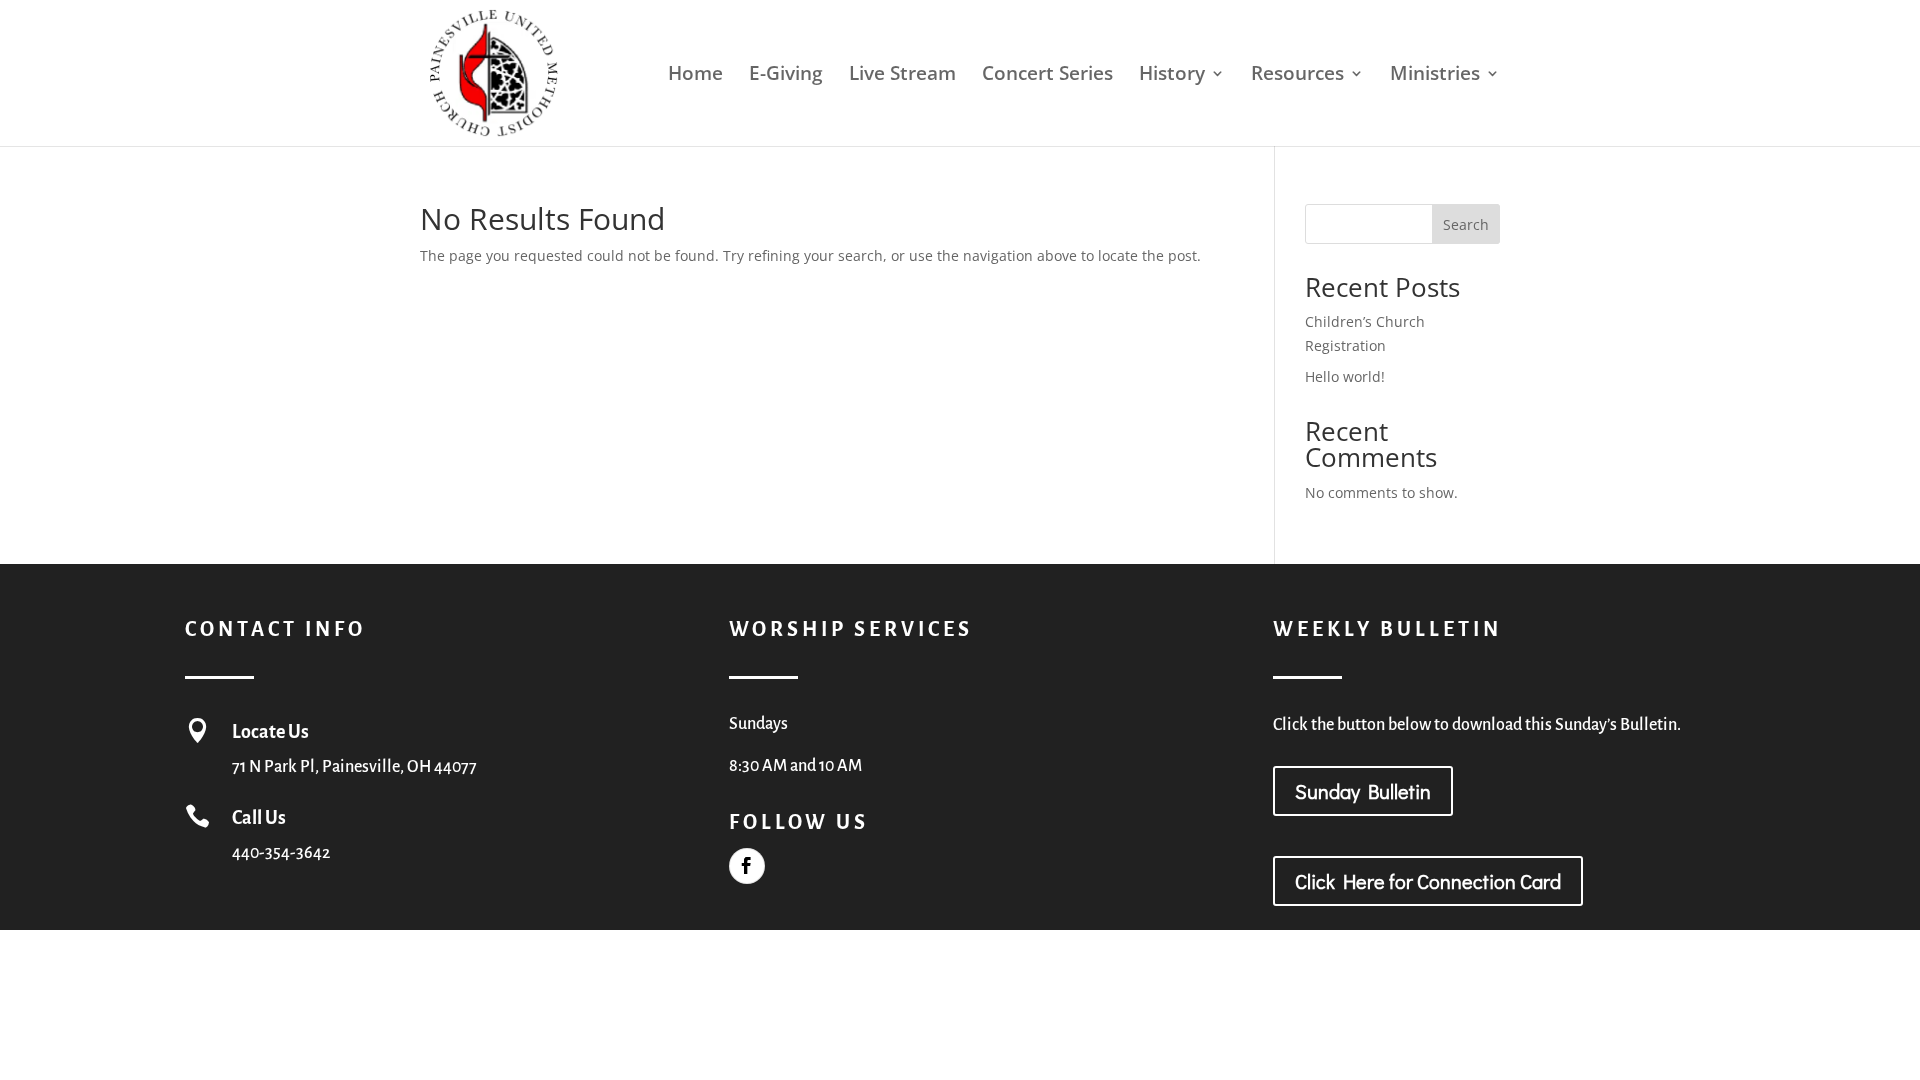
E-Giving (786, 76)
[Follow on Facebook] (747, 866)
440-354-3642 (281, 853)
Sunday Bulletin (1363, 791)
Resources (1297, 76)
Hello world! (1345, 376)
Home (695, 76)
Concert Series (1047, 76)
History (1172, 76)
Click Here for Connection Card (1428, 881)
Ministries (1435, 76)
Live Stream (902, 76)
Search (1466, 224)
